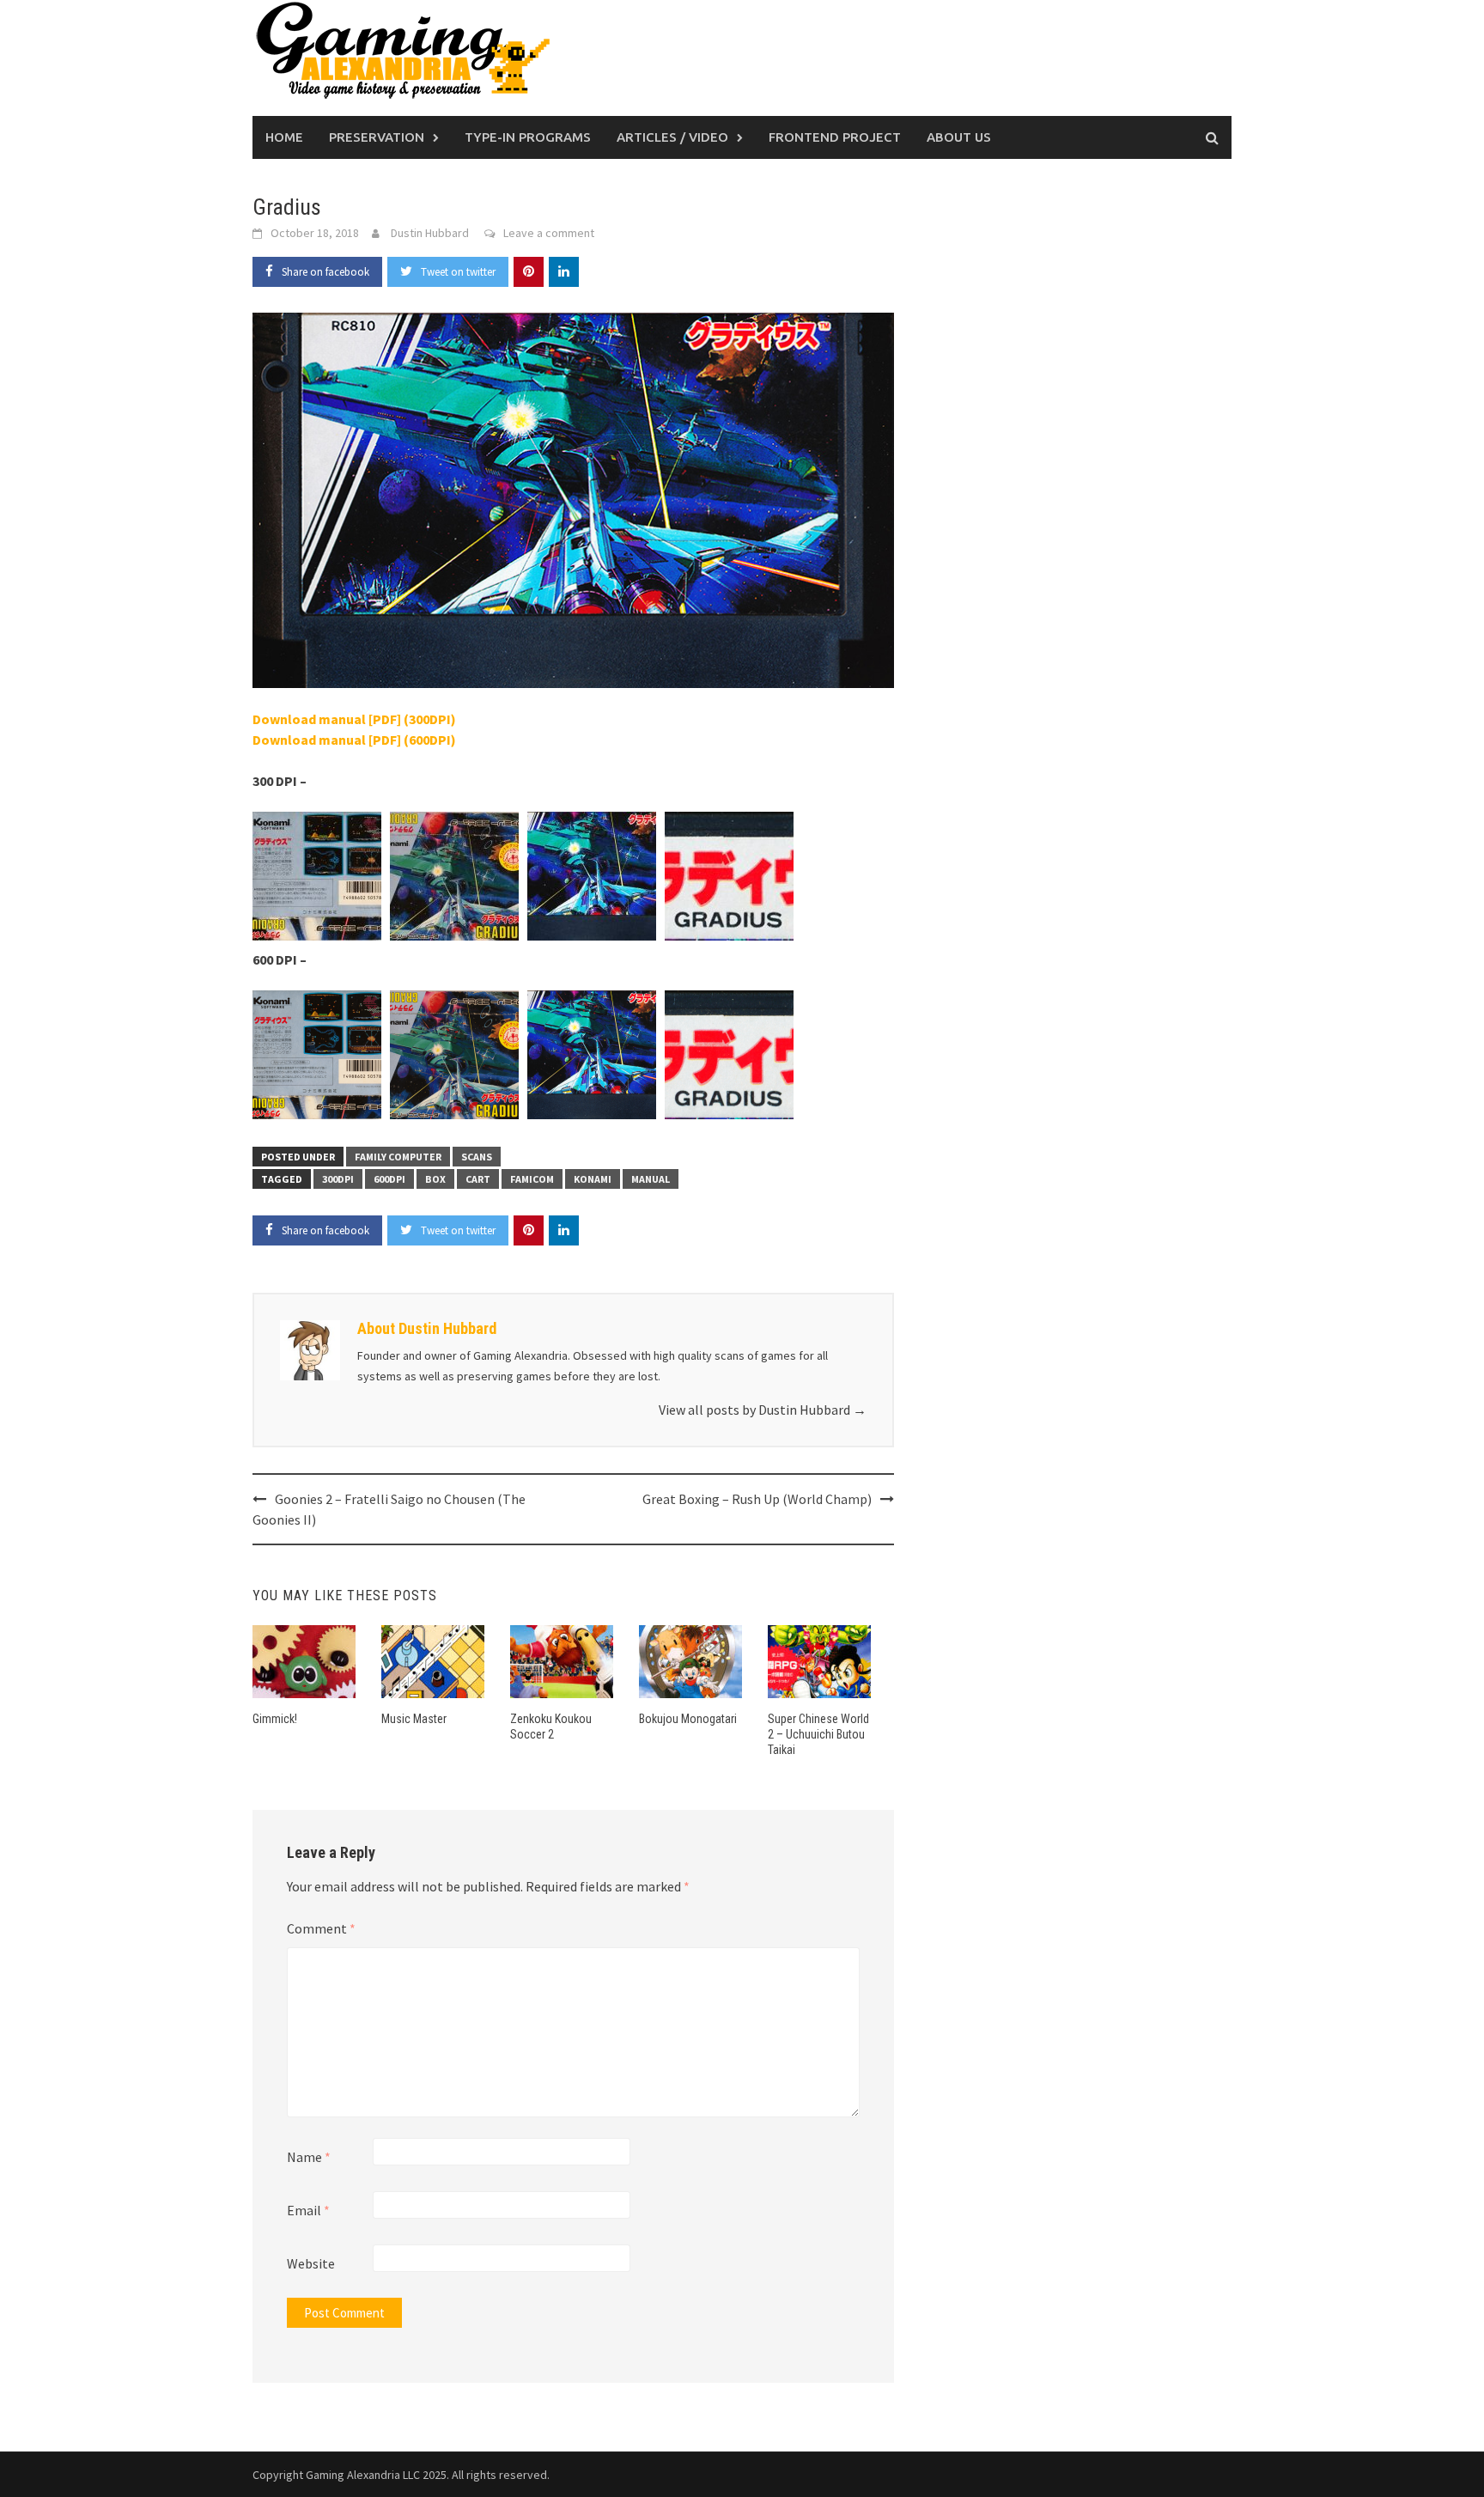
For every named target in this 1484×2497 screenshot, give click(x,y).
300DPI (338, 1179)
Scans (477, 1157)
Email (308, 2210)
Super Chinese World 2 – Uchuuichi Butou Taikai (818, 1734)
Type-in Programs (528, 137)
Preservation (377, 137)
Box (435, 1179)
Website (311, 2263)
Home (284, 137)
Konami (593, 1179)
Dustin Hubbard (430, 233)
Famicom (532, 1179)
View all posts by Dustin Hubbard (763, 1410)
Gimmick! (275, 1719)
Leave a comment (549, 233)
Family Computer (398, 1157)
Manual (651, 1179)
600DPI (389, 1179)
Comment (321, 1928)
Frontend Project (835, 137)
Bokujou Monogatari (688, 1719)
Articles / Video (672, 137)
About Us (959, 137)
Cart (478, 1179)
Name (309, 2157)
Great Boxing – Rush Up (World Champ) (757, 1499)
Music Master (414, 1719)
